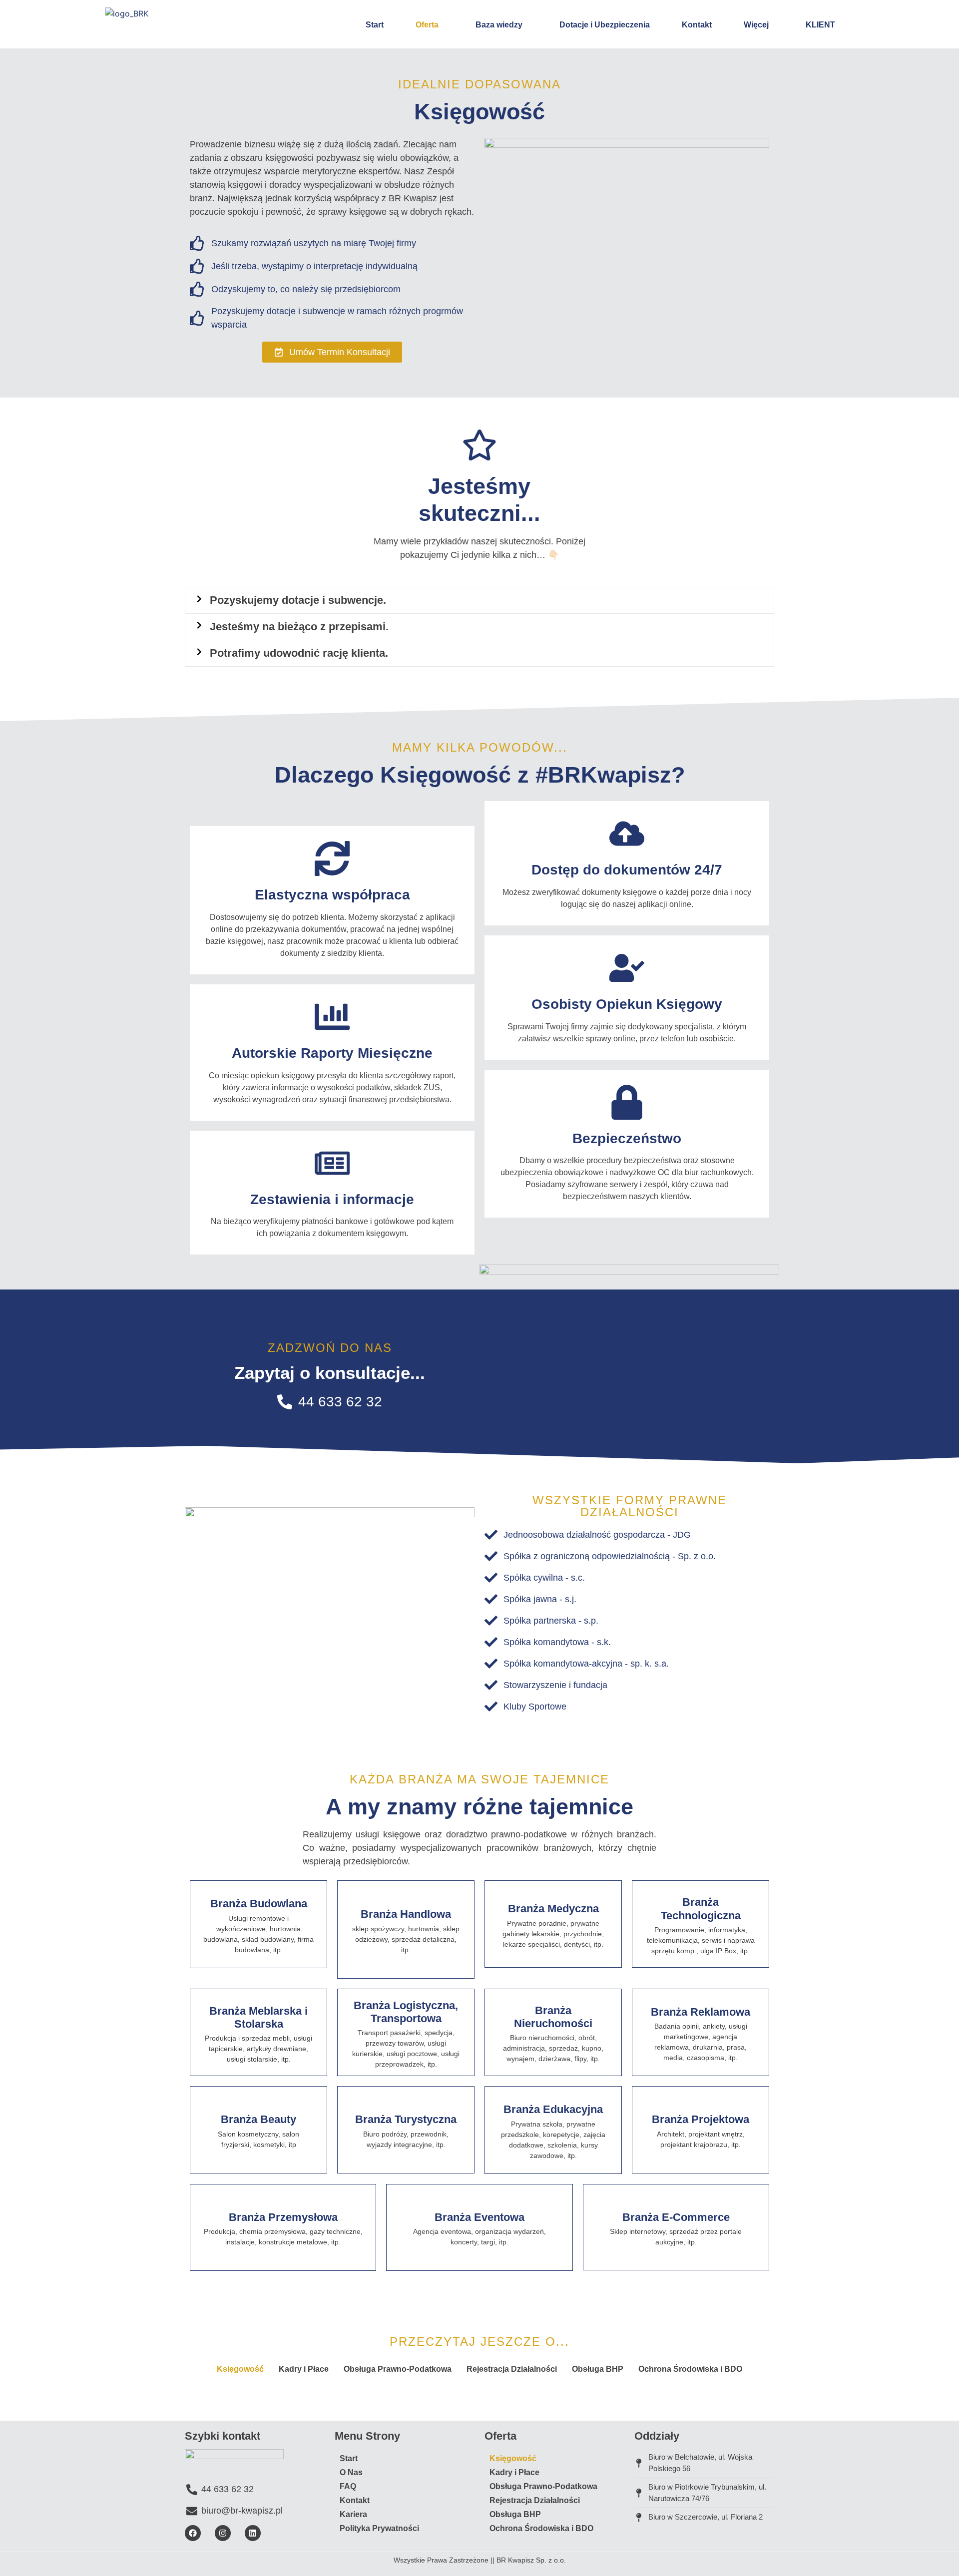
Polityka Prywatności (379, 2528)
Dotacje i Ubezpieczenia (605, 25)
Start (375, 25)
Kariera (353, 2514)
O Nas (351, 2472)
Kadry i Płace (304, 2369)
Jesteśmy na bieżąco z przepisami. (299, 627)
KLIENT (820, 25)
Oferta (427, 25)
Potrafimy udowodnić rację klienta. (299, 653)
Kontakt (697, 25)
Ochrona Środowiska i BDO (690, 2369)
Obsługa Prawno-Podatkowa (398, 2369)
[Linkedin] (253, 2533)
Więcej (756, 25)
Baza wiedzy (499, 25)
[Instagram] (223, 2533)
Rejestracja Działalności (512, 2369)
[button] (479, 600)
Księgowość (240, 2369)
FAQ (348, 2486)
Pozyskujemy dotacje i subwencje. (298, 600)
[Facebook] (193, 2533)
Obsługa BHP (598, 2369)
